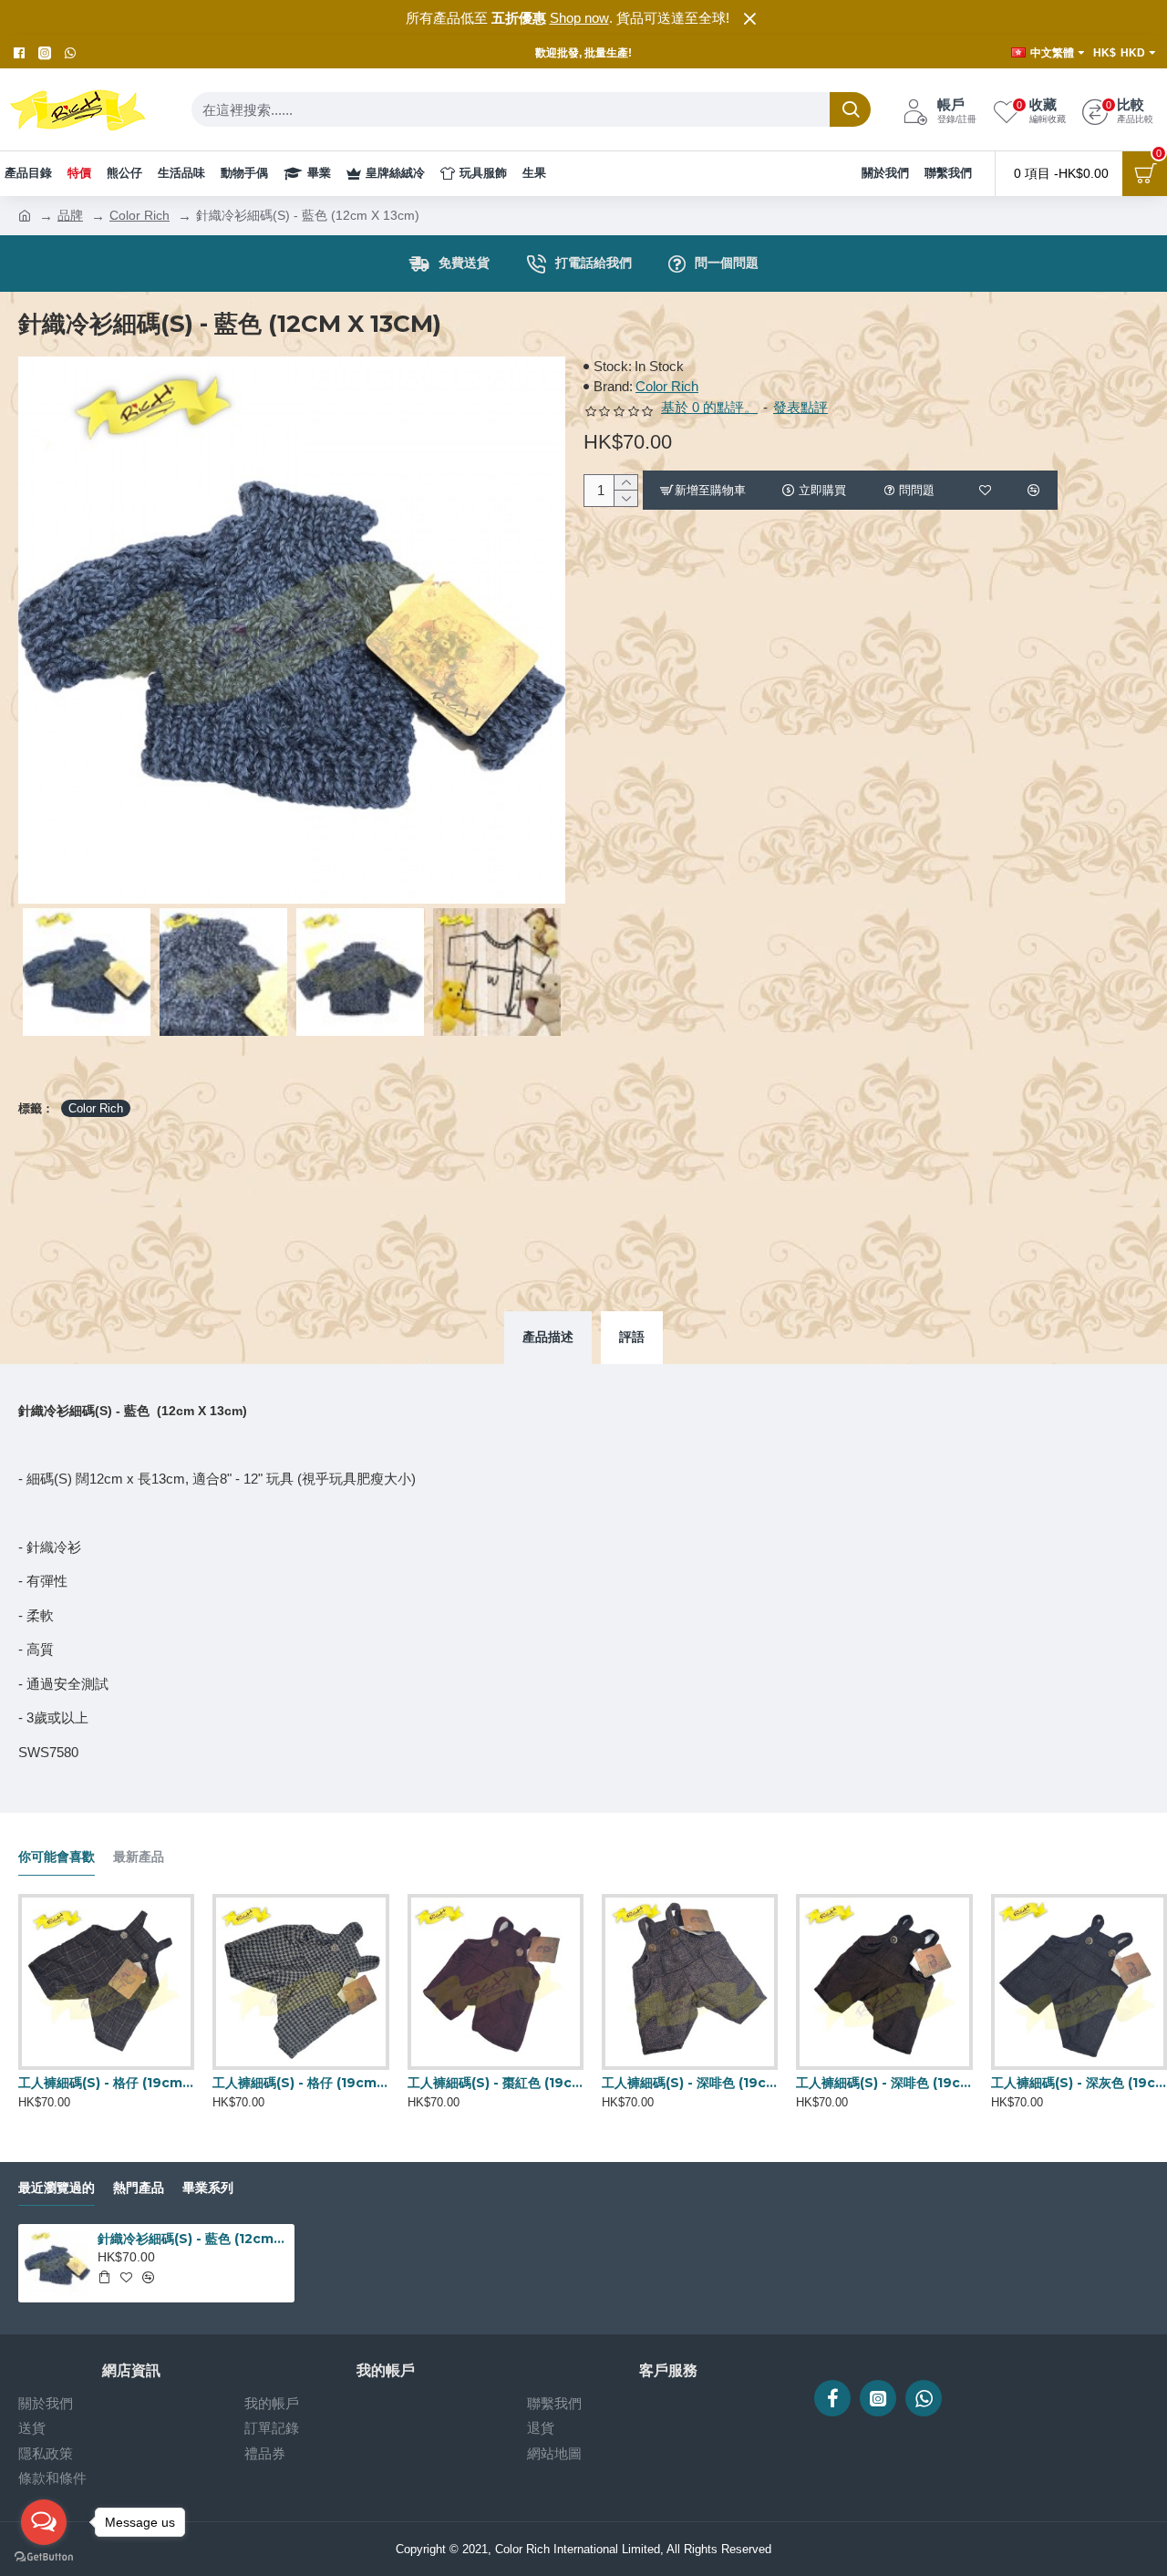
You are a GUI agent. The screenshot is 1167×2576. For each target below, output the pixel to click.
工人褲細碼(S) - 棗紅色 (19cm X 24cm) (496, 2083)
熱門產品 (139, 2188)
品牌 (70, 215)
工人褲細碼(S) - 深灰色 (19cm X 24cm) (1079, 2083)
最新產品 (139, 1857)
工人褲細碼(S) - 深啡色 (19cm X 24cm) (690, 2083)
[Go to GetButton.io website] (44, 2557)
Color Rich (139, 215)
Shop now (579, 18)
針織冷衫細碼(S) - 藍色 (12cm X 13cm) (192, 2239)
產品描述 (548, 1337)
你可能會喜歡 (57, 1857)
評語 (632, 1337)
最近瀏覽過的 (57, 2188)
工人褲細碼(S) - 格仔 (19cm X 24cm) (106, 2083)
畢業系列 (208, 2188)
